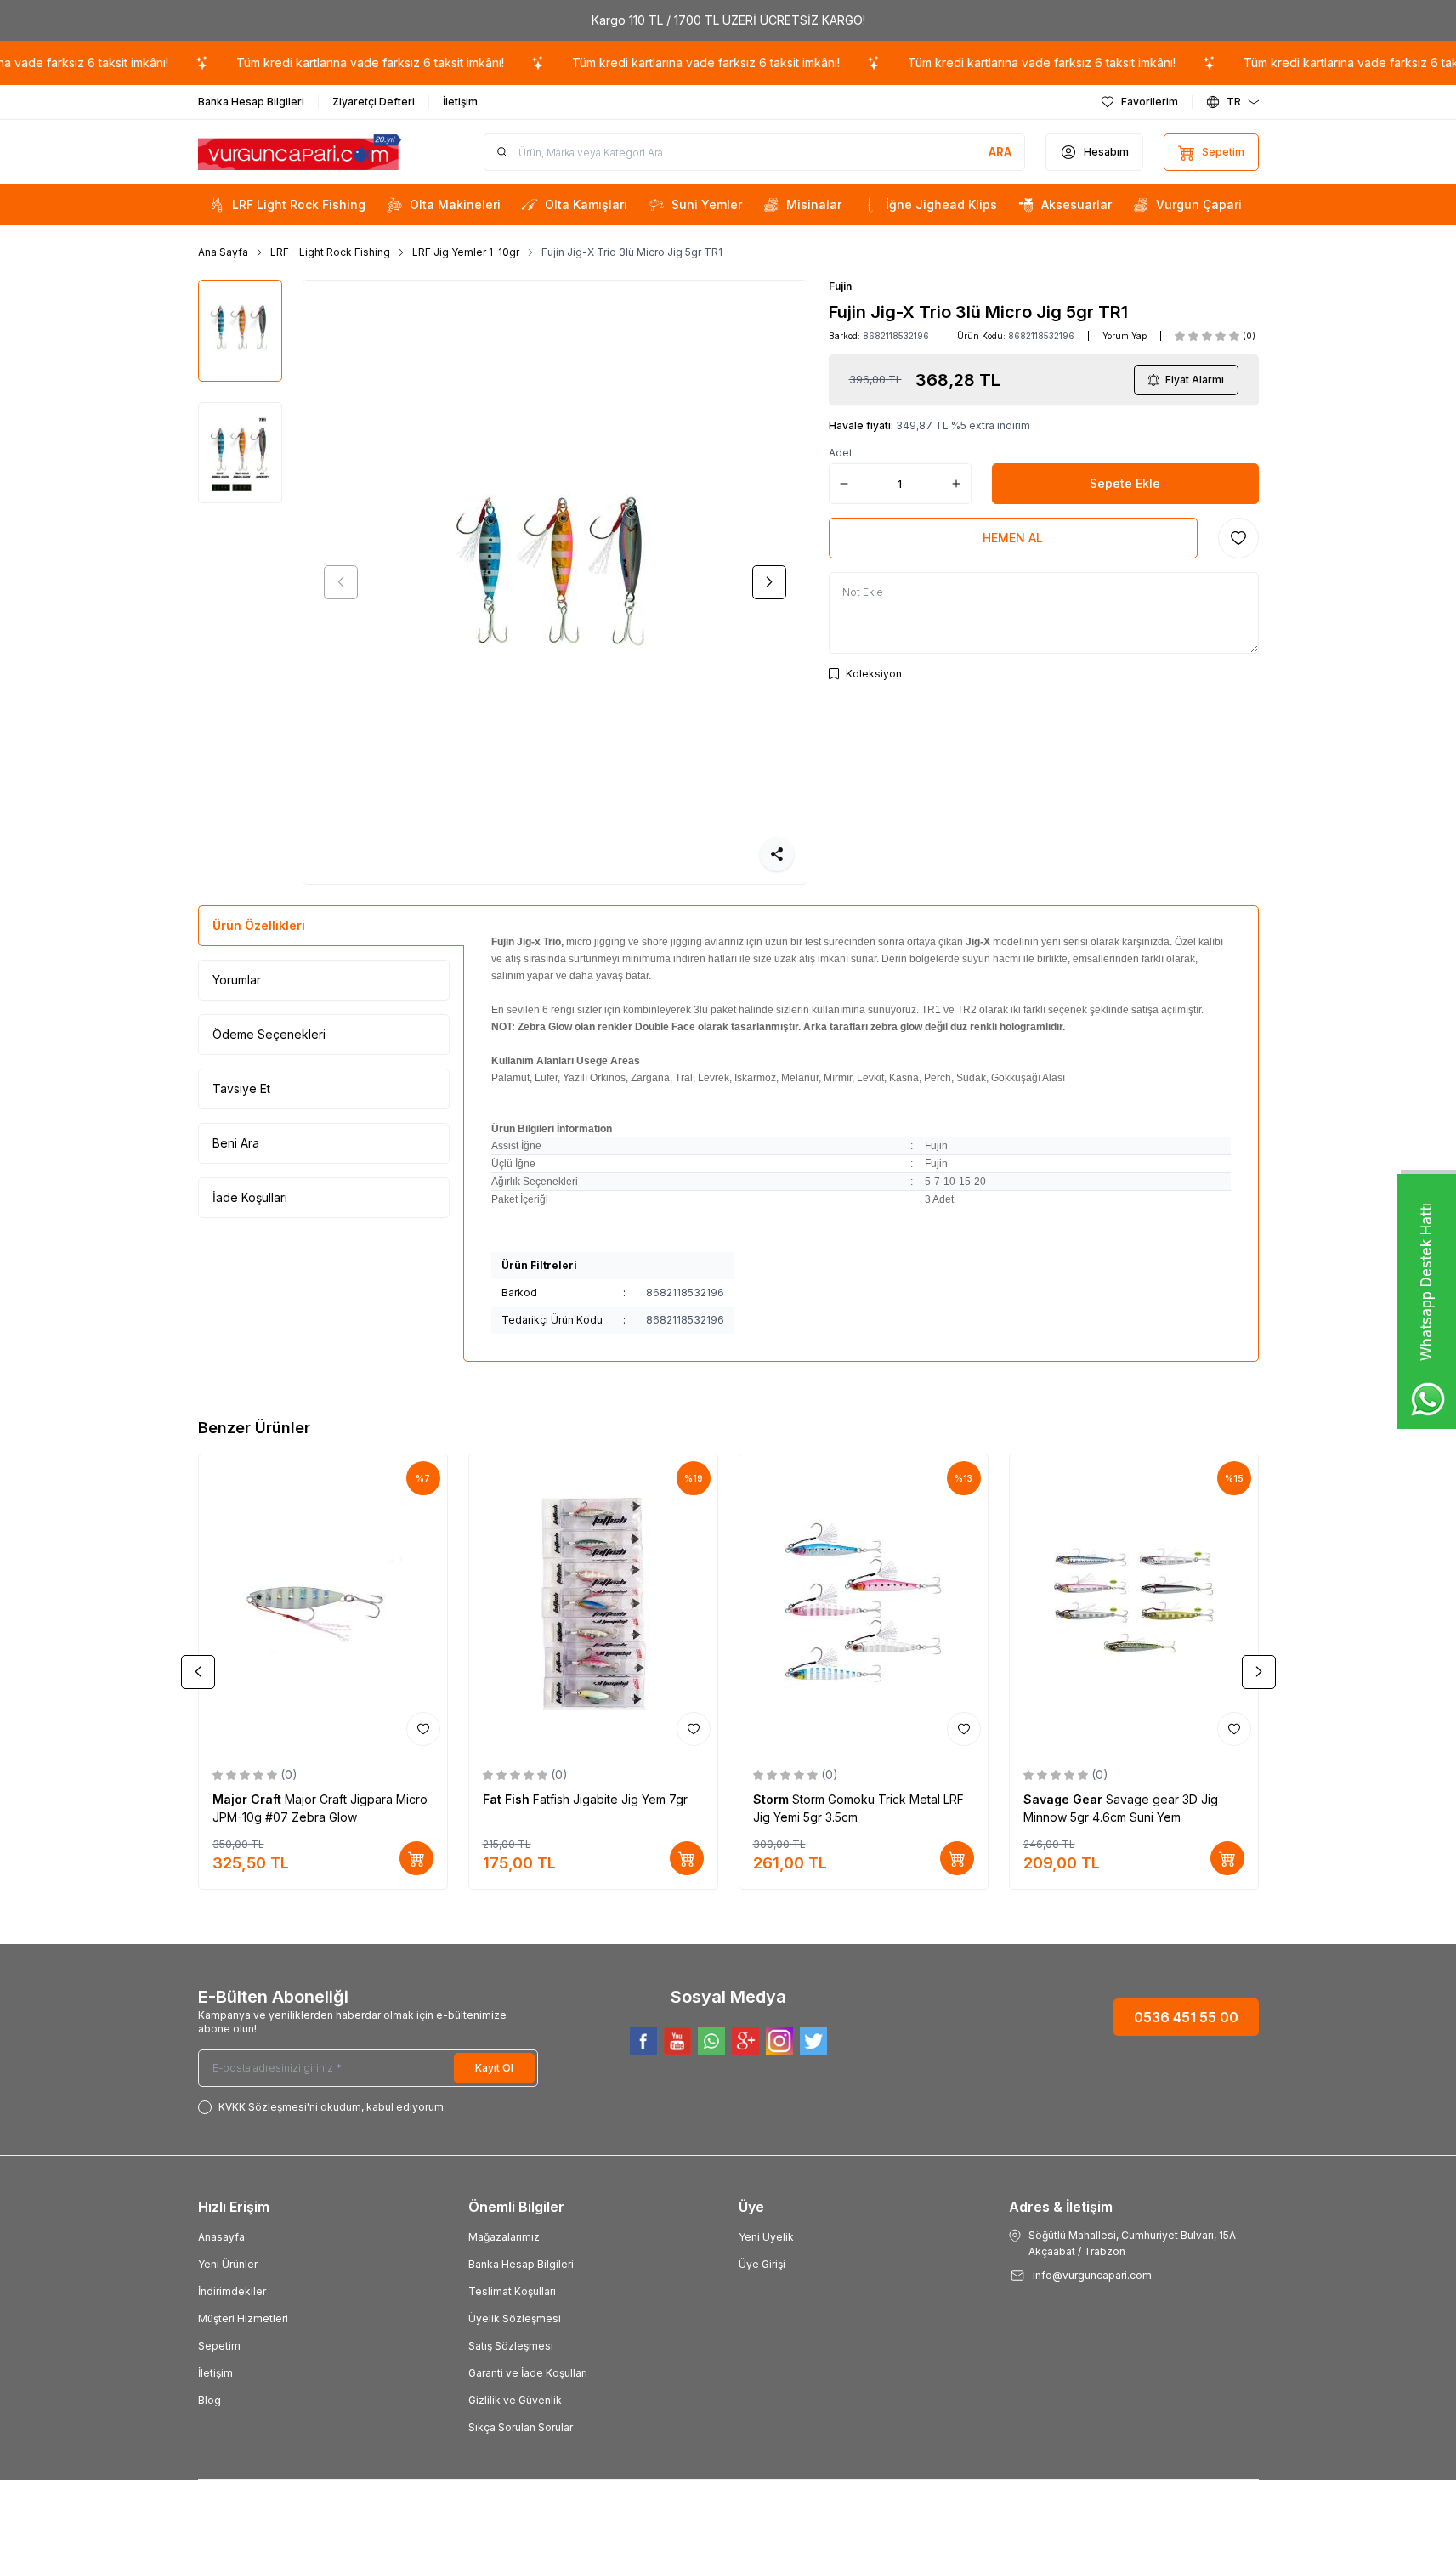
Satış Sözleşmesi (511, 2346)
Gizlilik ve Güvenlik (515, 2400)
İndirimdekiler (232, 2291)
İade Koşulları (250, 1197)
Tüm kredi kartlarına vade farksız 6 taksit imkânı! (340, 62)
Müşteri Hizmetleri (243, 2319)
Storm (773, 1799)
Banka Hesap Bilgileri (521, 2264)
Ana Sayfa (223, 252)
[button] (341, 582)
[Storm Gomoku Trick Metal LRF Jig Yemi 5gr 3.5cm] (864, 1603)
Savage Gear (1065, 1799)
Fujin (840, 286)
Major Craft (249, 1799)
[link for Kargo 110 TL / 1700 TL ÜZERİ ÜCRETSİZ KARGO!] (728, 20)
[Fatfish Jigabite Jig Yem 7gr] (593, 1603)
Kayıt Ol (494, 2068)
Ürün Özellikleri (259, 925)
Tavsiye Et (241, 1088)
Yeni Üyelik (766, 2237)
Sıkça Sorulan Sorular (521, 2427)
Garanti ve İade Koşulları (528, 2373)
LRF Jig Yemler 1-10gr (466, 252)
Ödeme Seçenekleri (269, 1034)
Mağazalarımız (504, 2237)
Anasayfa (221, 2237)
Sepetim (219, 2346)
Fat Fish (508, 1799)
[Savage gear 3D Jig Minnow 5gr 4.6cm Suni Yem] (1134, 1603)
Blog (210, 2400)
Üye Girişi (762, 2264)
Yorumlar (237, 980)
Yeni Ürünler (228, 2264)
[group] (555, 582)
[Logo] (300, 153)
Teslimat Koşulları (512, 2291)
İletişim (215, 2373)
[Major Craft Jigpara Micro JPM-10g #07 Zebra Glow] (323, 1603)
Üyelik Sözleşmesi (515, 2319)
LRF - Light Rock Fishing (330, 252)
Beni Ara (236, 1143)
